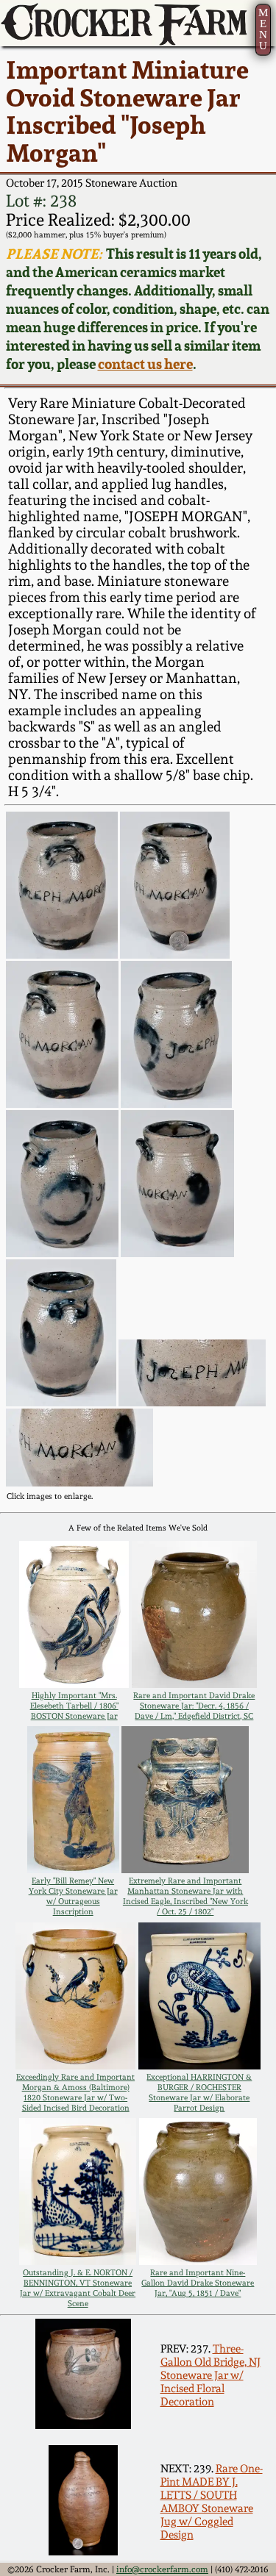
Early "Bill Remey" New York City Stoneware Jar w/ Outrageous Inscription (73, 1896)
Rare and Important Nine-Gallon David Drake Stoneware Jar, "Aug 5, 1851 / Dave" (198, 2283)
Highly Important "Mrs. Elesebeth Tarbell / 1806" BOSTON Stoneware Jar (74, 1706)
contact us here (145, 364)
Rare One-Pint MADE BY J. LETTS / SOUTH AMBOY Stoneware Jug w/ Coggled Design (212, 2502)
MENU (263, 29)
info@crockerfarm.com (162, 2569)
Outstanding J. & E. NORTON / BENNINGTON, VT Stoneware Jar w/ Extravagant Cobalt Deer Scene (78, 2288)
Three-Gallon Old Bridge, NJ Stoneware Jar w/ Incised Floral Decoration (210, 2375)
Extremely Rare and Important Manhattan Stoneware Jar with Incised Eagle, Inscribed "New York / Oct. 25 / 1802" (185, 1896)
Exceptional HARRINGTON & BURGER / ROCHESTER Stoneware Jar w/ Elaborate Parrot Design (199, 2092)
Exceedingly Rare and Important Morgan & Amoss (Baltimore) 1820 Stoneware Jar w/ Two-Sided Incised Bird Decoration (75, 2092)
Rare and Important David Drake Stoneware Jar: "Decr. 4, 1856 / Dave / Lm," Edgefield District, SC (194, 1706)
